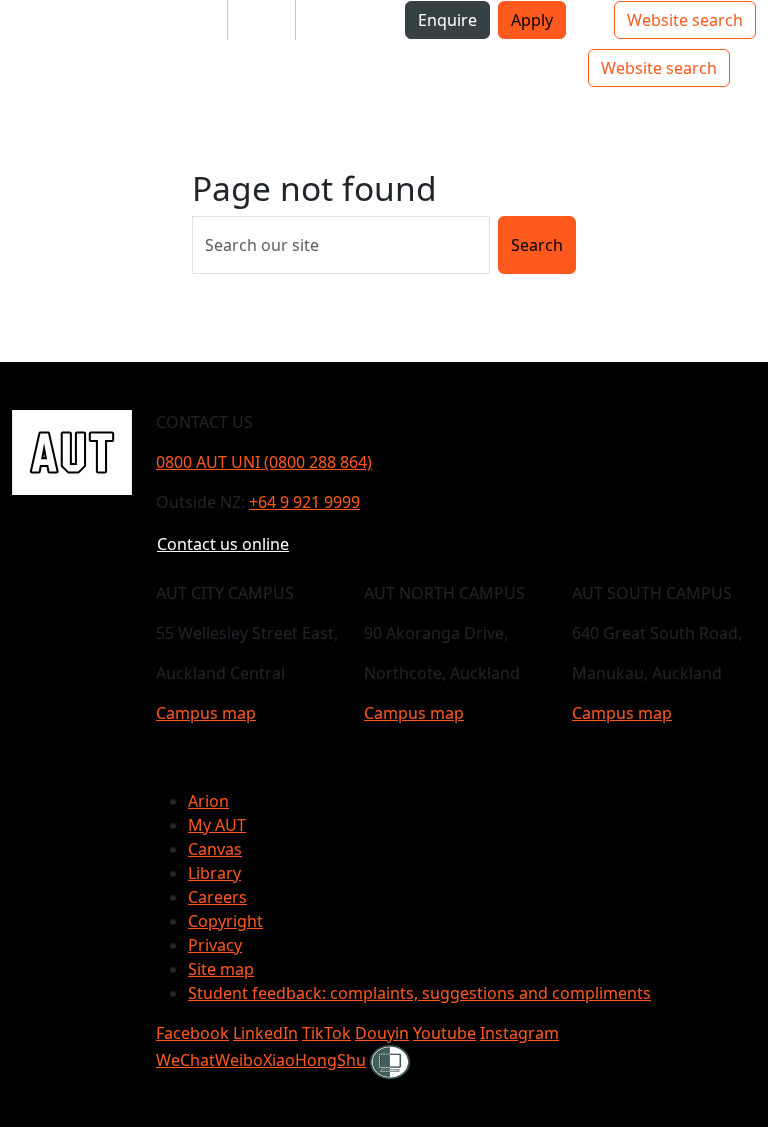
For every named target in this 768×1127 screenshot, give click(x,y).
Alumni (338, 20)
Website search (685, 20)
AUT (31, 67)
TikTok (326, 1033)
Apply (532, 20)
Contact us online (223, 544)
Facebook (192, 1033)
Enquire (447, 20)
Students (177, 20)
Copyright (225, 921)
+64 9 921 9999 (304, 502)
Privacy (215, 945)
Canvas (215, 849)
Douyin (382, 1033)
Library (214, 873)
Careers (217, 897)
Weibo (239, 1060)
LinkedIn (265, 1033)
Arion (208, 801)
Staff (261, 20)
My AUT (217, 825)
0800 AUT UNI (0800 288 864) (264, 462)
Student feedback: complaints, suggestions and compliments (419, 993)
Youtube (444, 1033)
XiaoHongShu (314, 1060)
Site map (221, 969)
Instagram (519, 1033)
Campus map (206, 713)
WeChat (185, 1060)
